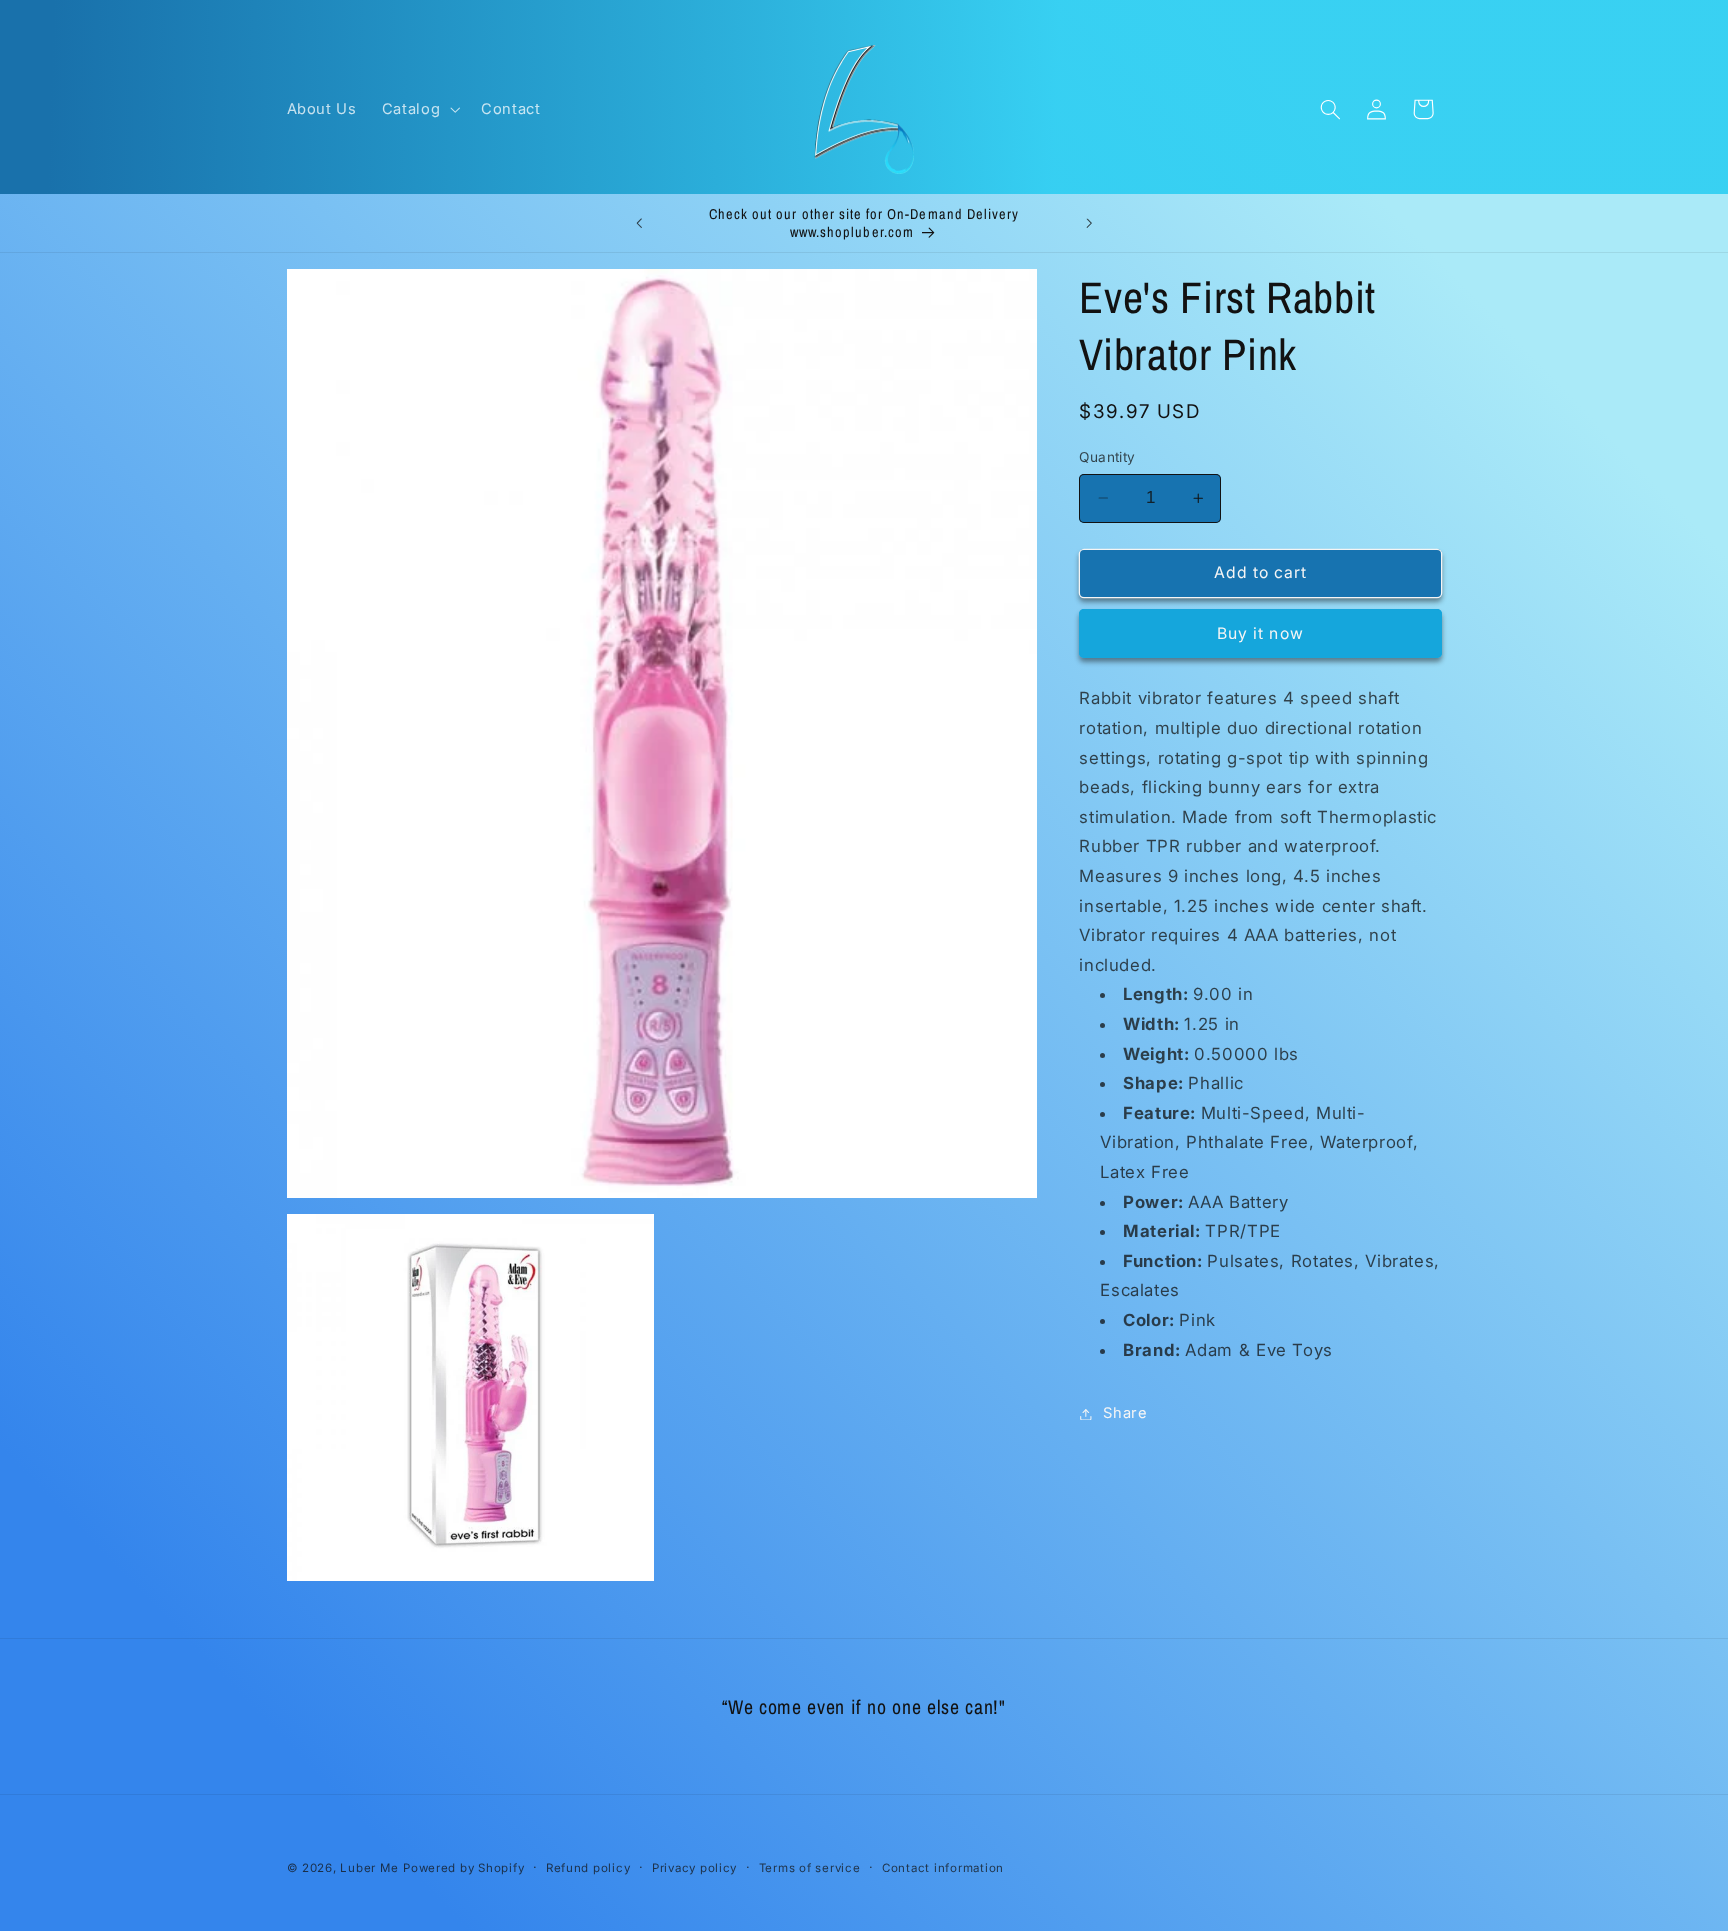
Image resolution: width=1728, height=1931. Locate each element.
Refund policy (588, 1868)
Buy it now (1260, 632)
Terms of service (810, 1868)
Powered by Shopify (463, 1868)
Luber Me (369, 1868)
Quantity (1107, 457)
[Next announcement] (1089, 223)
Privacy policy (694, 1868)
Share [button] (1125, 1413)
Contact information (943, 1868)
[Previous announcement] (639, 223)
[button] (418, 109)
